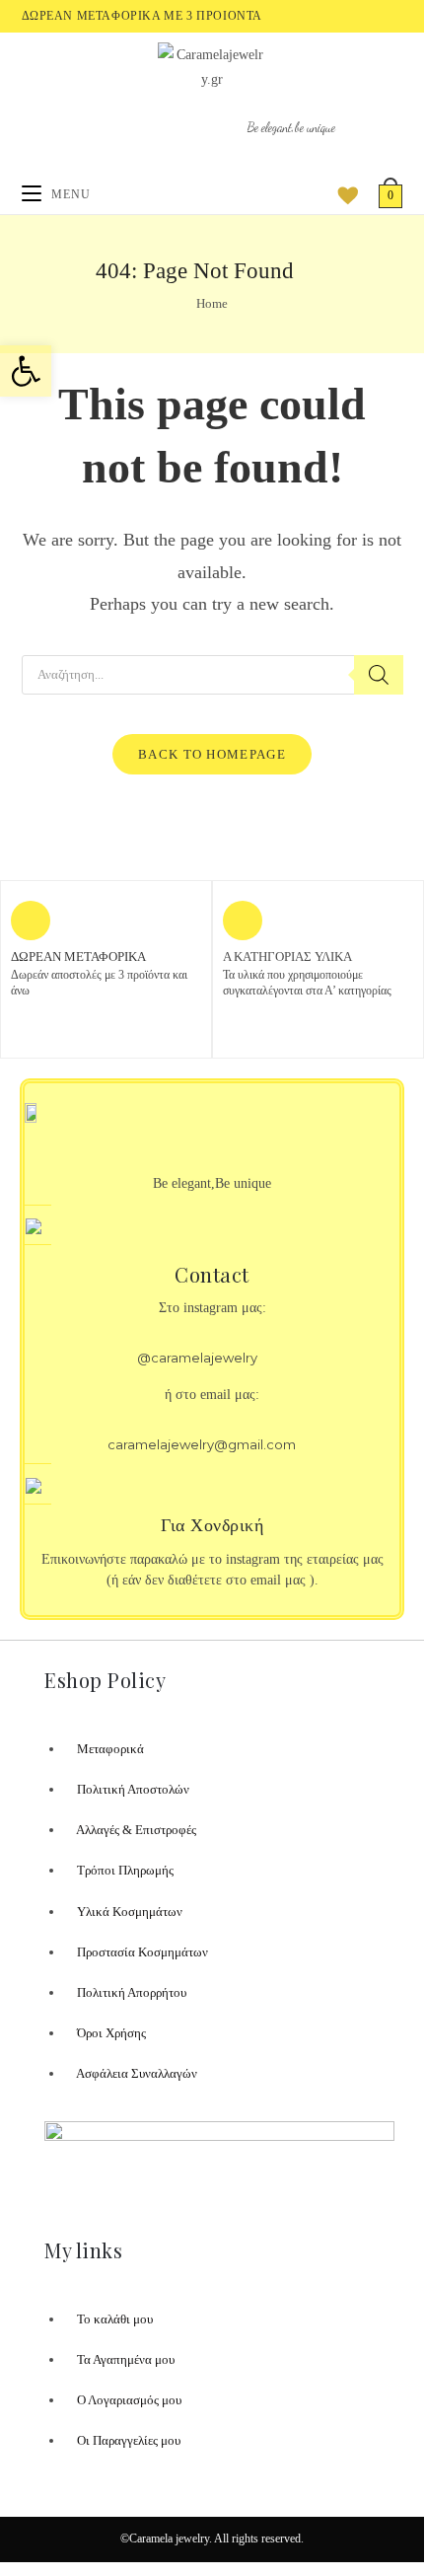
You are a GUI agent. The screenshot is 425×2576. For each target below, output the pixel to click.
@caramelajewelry (197, 1358)
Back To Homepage (212, 754)
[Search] (379, 675)
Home (212, 303)
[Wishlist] (341, 194)
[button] (26, 371)
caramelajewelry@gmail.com (202, 1444)
